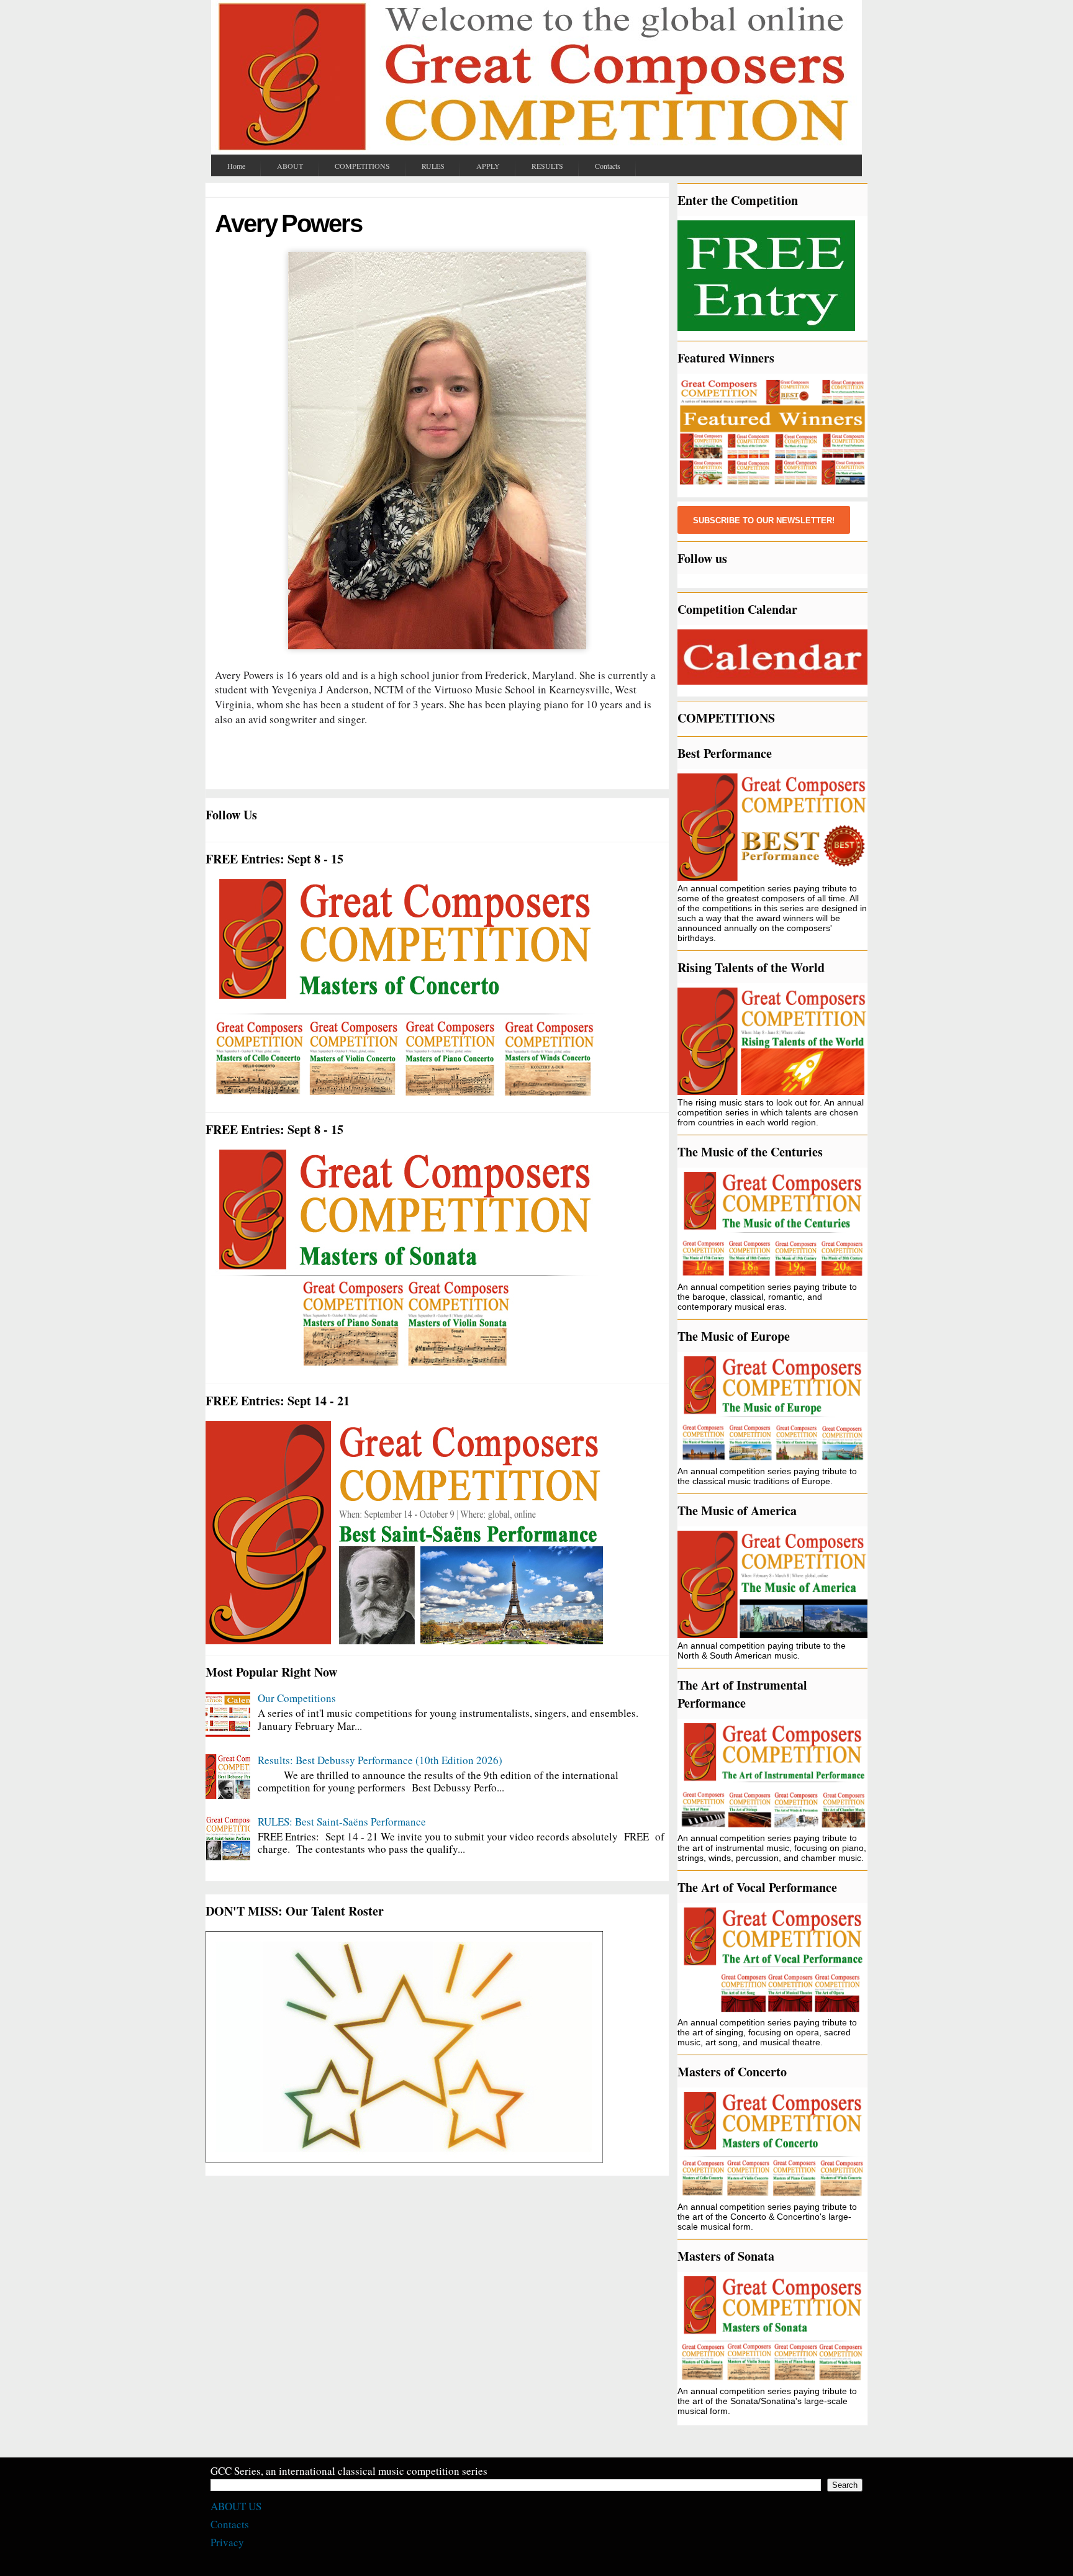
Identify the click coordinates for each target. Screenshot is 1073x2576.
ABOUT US (236, 2506)
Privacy (227, 2542)
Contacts (230, 2524)
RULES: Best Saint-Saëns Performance (342, 1822)
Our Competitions (297, 1698)
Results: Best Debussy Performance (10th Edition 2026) (380, 1760)
